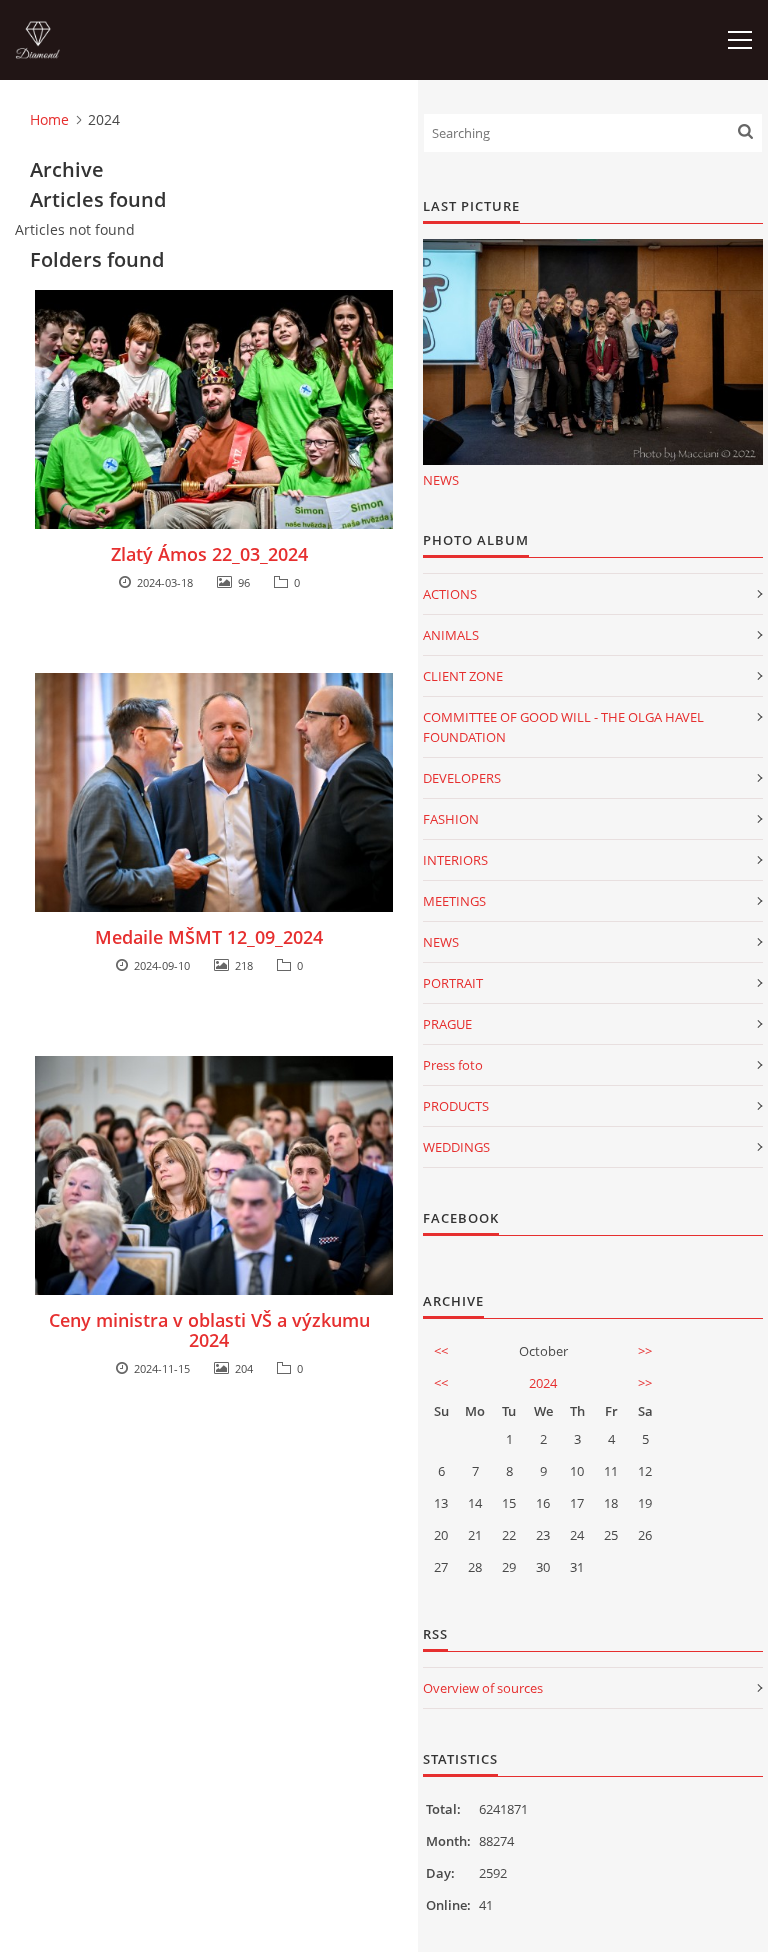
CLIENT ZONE (463, 676)
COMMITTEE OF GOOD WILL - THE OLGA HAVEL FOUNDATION (563, 727)
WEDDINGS (456, 1147)
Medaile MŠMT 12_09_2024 (209, 937)
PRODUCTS (456, 1106)
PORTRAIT (453, 983)
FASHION (451, 819)
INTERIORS (455, 860)
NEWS (441, 480)
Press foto (453, 1065)
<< (441, 1351)
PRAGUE (447, 1024)
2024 (543, 1383)
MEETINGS (454, 901)
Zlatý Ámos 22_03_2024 (209, 554)
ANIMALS (451, 635)
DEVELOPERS (462, 778)
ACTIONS (450, 594)
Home (49, 119)
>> (645, 1351)
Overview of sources (483, 1688)
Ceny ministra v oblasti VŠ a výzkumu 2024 (209, 1330)
